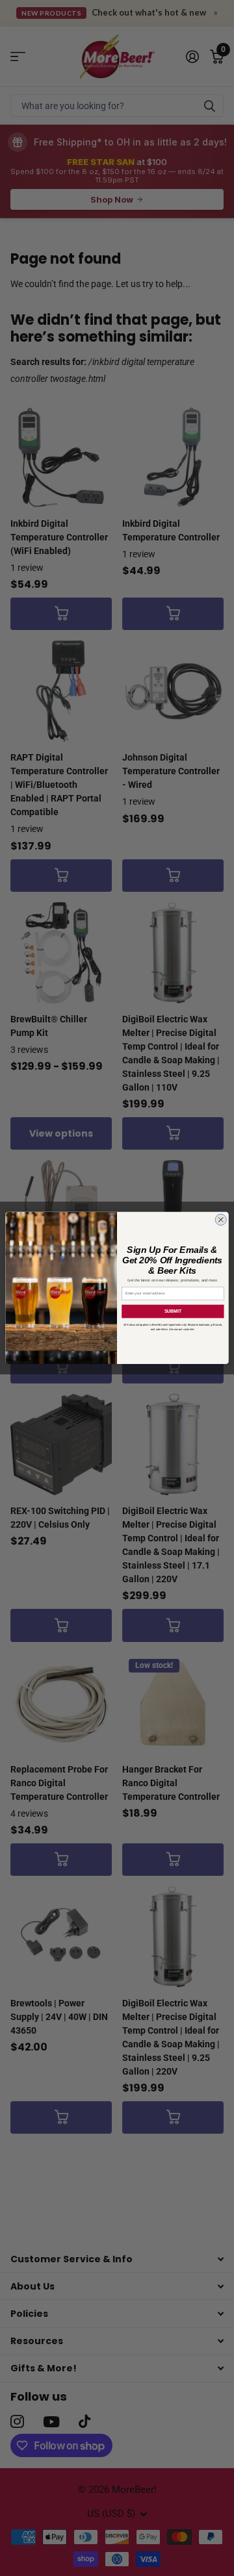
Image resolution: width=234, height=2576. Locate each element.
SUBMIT (173, 1311)
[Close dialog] (221, 1219)
